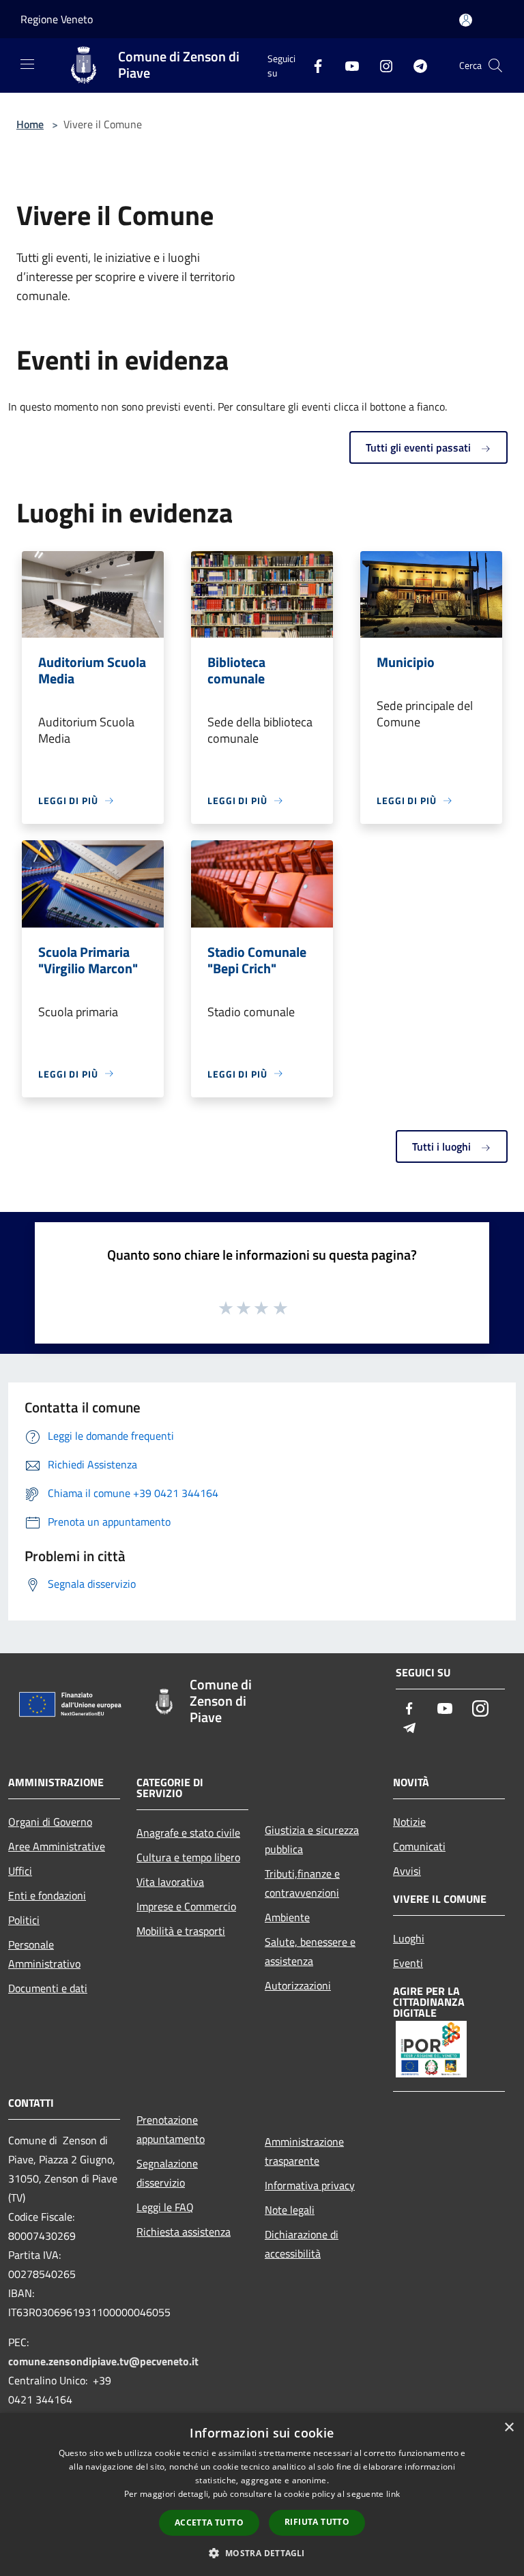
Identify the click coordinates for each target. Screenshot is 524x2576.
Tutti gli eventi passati (420, 447)
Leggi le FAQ (165, 2207)
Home (30, 124)
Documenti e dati (48, 1988)
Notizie (409, 1822)
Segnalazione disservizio (167, 2173)
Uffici (20, 1871)
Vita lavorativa (170, 1882)
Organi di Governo (50, 1822)
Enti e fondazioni (47, 1895)
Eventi (408, 1963)
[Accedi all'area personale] (466, 20)
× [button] (509, 2428)
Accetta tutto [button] (209, 2522)
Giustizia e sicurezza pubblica (312, 1839)
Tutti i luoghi (443, 1146)
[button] (262, 2553)
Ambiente (287, 1917)
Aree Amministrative (57, 1846)
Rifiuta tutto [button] (317, 2522)
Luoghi (409, 1938)
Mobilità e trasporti (181, 1931)
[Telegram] (415, 65)
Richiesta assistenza (184, 2232)
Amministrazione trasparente (304, 2151)
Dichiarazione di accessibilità (302, 2244)
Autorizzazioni (298, 1985)
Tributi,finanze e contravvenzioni (302, 1883)
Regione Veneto (57, 19)
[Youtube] (347, 65)
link (393, 2494)
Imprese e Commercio (186, 1906)
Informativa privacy (310, 2185)
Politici (24, 1920)
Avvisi (407, 1871)
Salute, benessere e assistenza (310, 1951)
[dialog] (262, 2494)
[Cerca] (495, 65)
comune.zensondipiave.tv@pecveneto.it (103, 2361)
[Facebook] (312, 65)
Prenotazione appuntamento (171, 2129)
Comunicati (419, 1846)
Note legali (290, 2210)
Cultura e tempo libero (188, 1857)
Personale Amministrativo (44, 1954)
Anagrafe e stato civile (188, 1833)
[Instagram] (381, 65)
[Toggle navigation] (27, 64)
